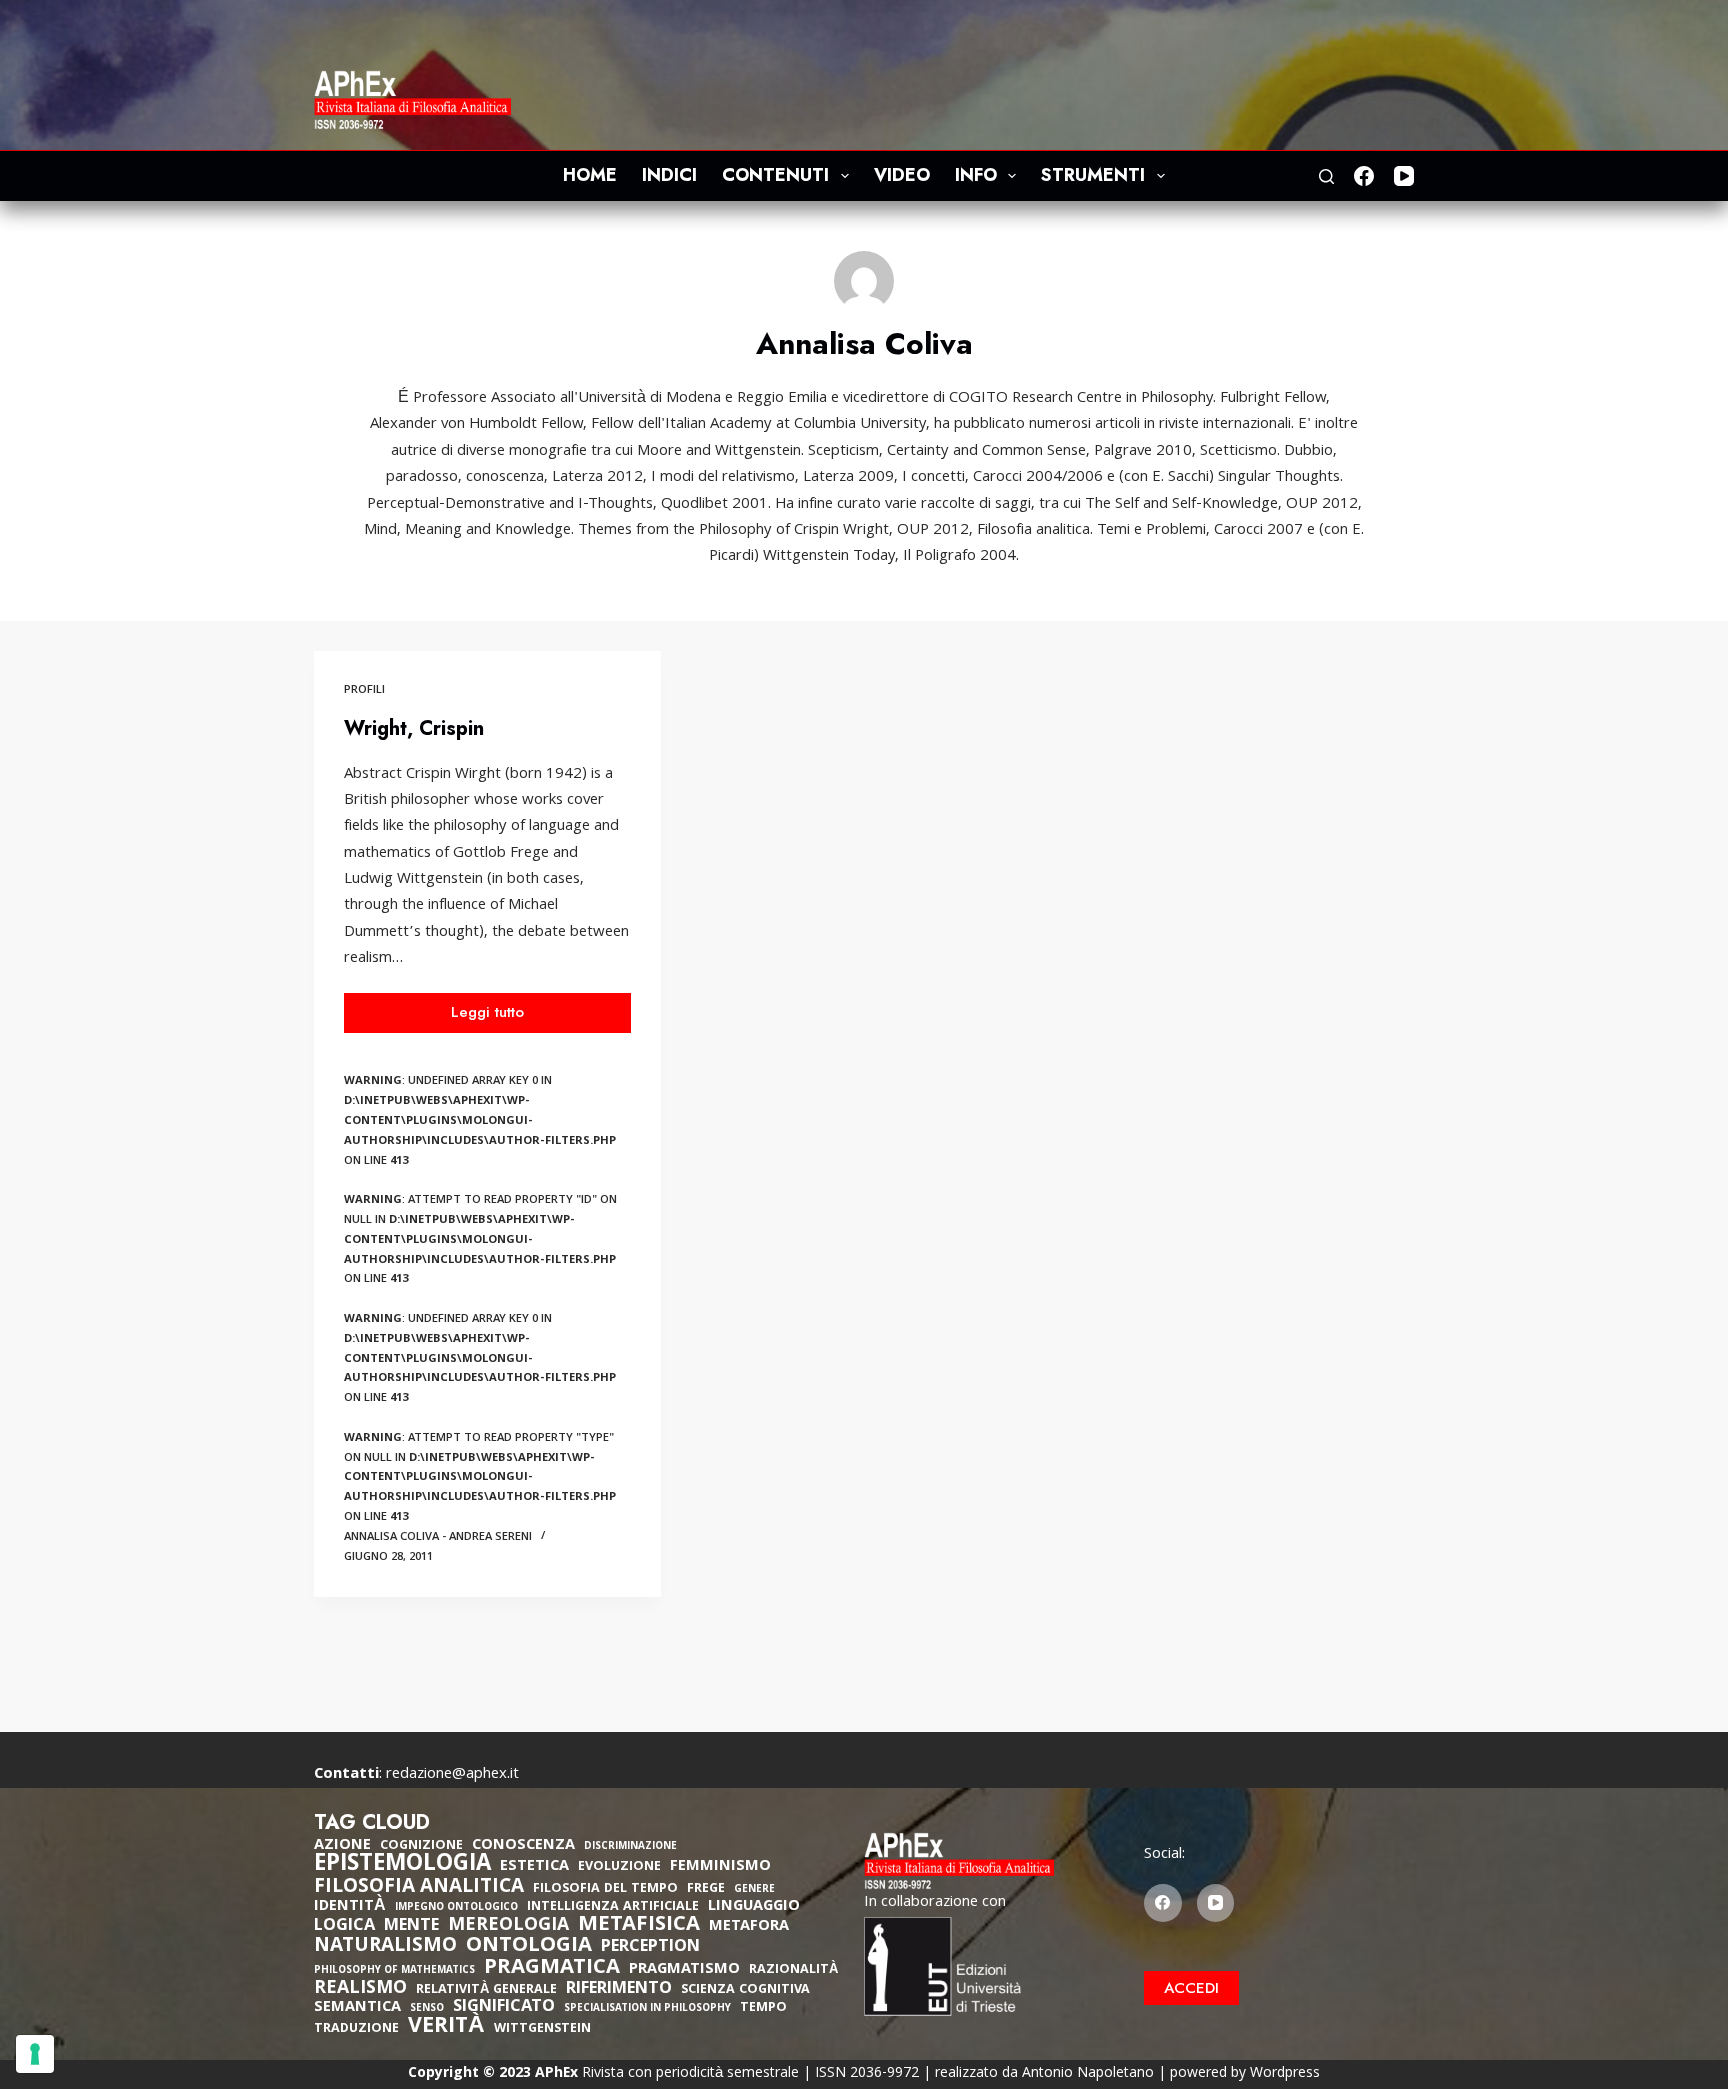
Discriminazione (630, 1847)
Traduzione (356, 2029)
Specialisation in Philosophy (647, 2009)
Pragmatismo (684, 1970)
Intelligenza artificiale (613, 1907)
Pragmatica (552, 1969)
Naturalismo (385, 1947)
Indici (669, 175)
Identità (350, 1907)
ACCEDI (1191, 1988)
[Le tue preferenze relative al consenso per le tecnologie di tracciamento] (35, 2054)
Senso (427, 2009)
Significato (504, 2008)
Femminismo (720, 1867)
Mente (411, 1927)
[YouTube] (1404, 176)
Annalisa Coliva (391, 1537)
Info (976, 175)
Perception (650, 1948)
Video (902, 175)
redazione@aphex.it (452, 1775)
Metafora (749, 1927)
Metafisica (639, 1926)
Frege (706, 1889)
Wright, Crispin (414, 728)
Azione (342, 1846)
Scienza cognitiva (745, 1990)
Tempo (763, 2008)
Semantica (357, 2008)
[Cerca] (1326, 176)
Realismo (360, 1989)
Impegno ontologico (456, 1908)
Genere (754, 1890)
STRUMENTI (1093, 175)
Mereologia (508, 1926)
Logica (344, 1927)
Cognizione (421, 1846)
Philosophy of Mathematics (394, 1971)
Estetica (534, 1867)
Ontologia (529, 1947)
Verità (446, 2028)
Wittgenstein (542, 2029)
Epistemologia (402, 1866)
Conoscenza (523, 1846)
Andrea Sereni (490, 1537)
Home (590, 175)
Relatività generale (486, 1990)
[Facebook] (1364, 176)
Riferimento (619, 1990)
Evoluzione (619, 1867)
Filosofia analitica (419, 1888)
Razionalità (793, 1970)
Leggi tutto (494, 1016)
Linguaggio (754, 1907)
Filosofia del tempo (605, 1889)
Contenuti (775, 175)
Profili (364, 690)
